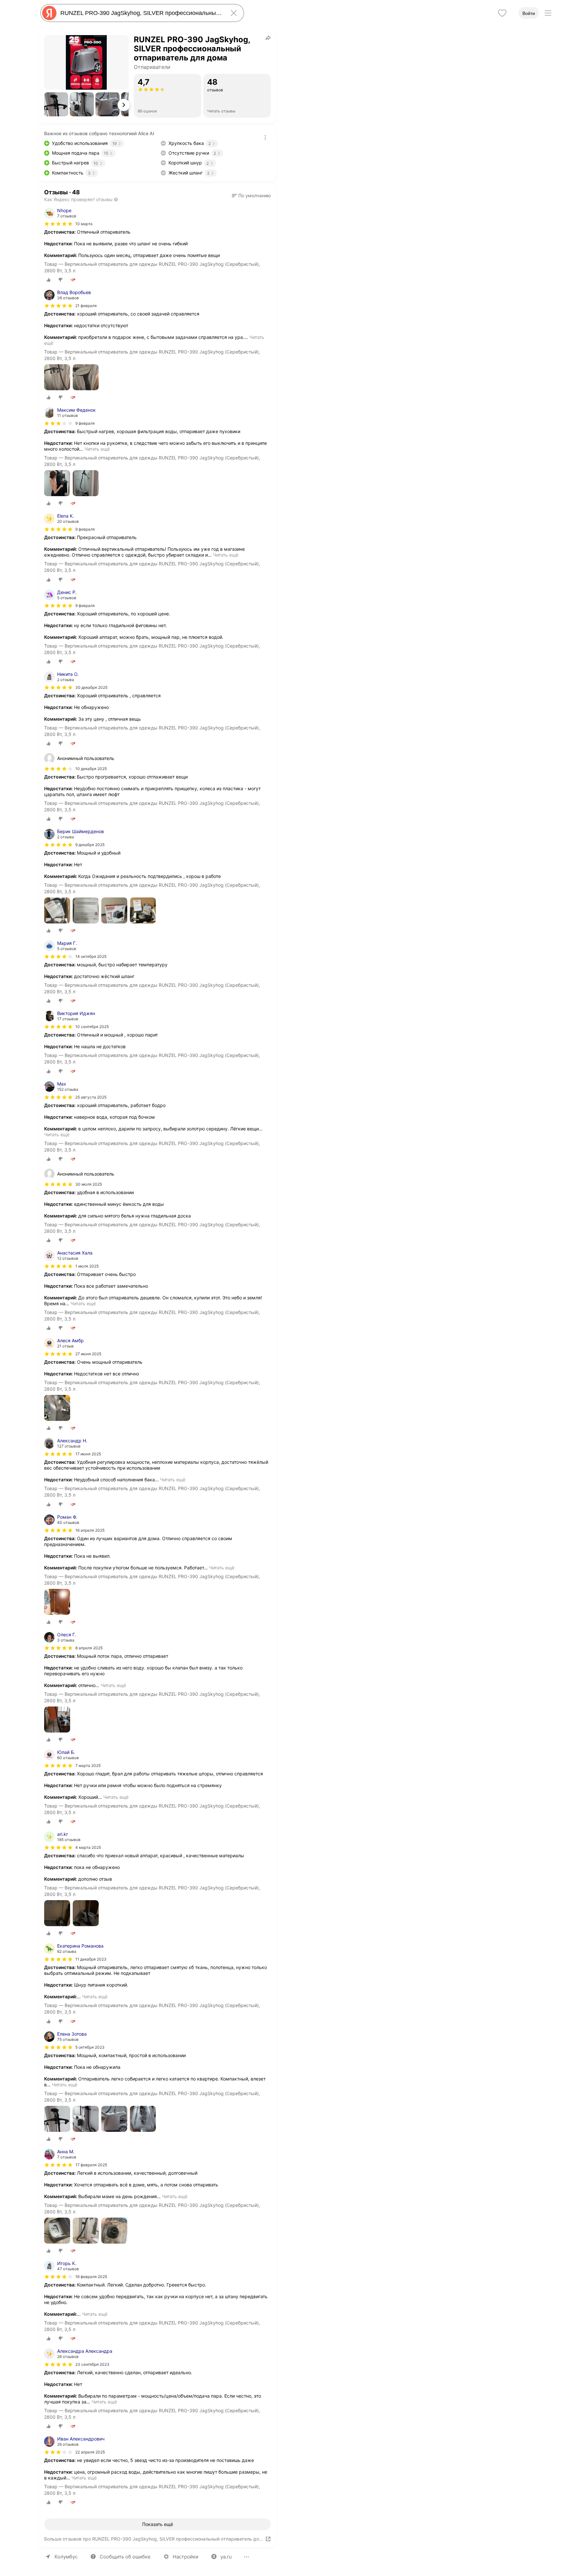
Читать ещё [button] (97, 449)
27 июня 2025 (88, 1354)
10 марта (84, 224)
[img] (58, 224)
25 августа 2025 (91, 1097)
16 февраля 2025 (91, 2277)
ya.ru (226, 2557)
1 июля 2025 (87, 1266)
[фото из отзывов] (57, 378)
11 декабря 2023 (91, 1959)
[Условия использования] (265, 137)
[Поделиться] (268, 38)
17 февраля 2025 (91, 2165)
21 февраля (86, 306)
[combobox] (141, 13)
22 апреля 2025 (90, 2452)
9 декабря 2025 (90, 845)
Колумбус (66, 2557)
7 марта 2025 (88, 1765)
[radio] (49, 280)
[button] (56, 104)
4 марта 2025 (88, 1847)
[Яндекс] (49, 13)
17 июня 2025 (88, 1454)
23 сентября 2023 (92, 2364)
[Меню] (548, 13)
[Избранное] (502, 13)
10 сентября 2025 (92, 1027)
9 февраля (85, 423)
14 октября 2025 (91, 956)
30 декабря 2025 (91, 687)
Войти (529, 13)
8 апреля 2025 (89, 1648)
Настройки (186, 2557)
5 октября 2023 (90, 2047)
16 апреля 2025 (90, 1530)
